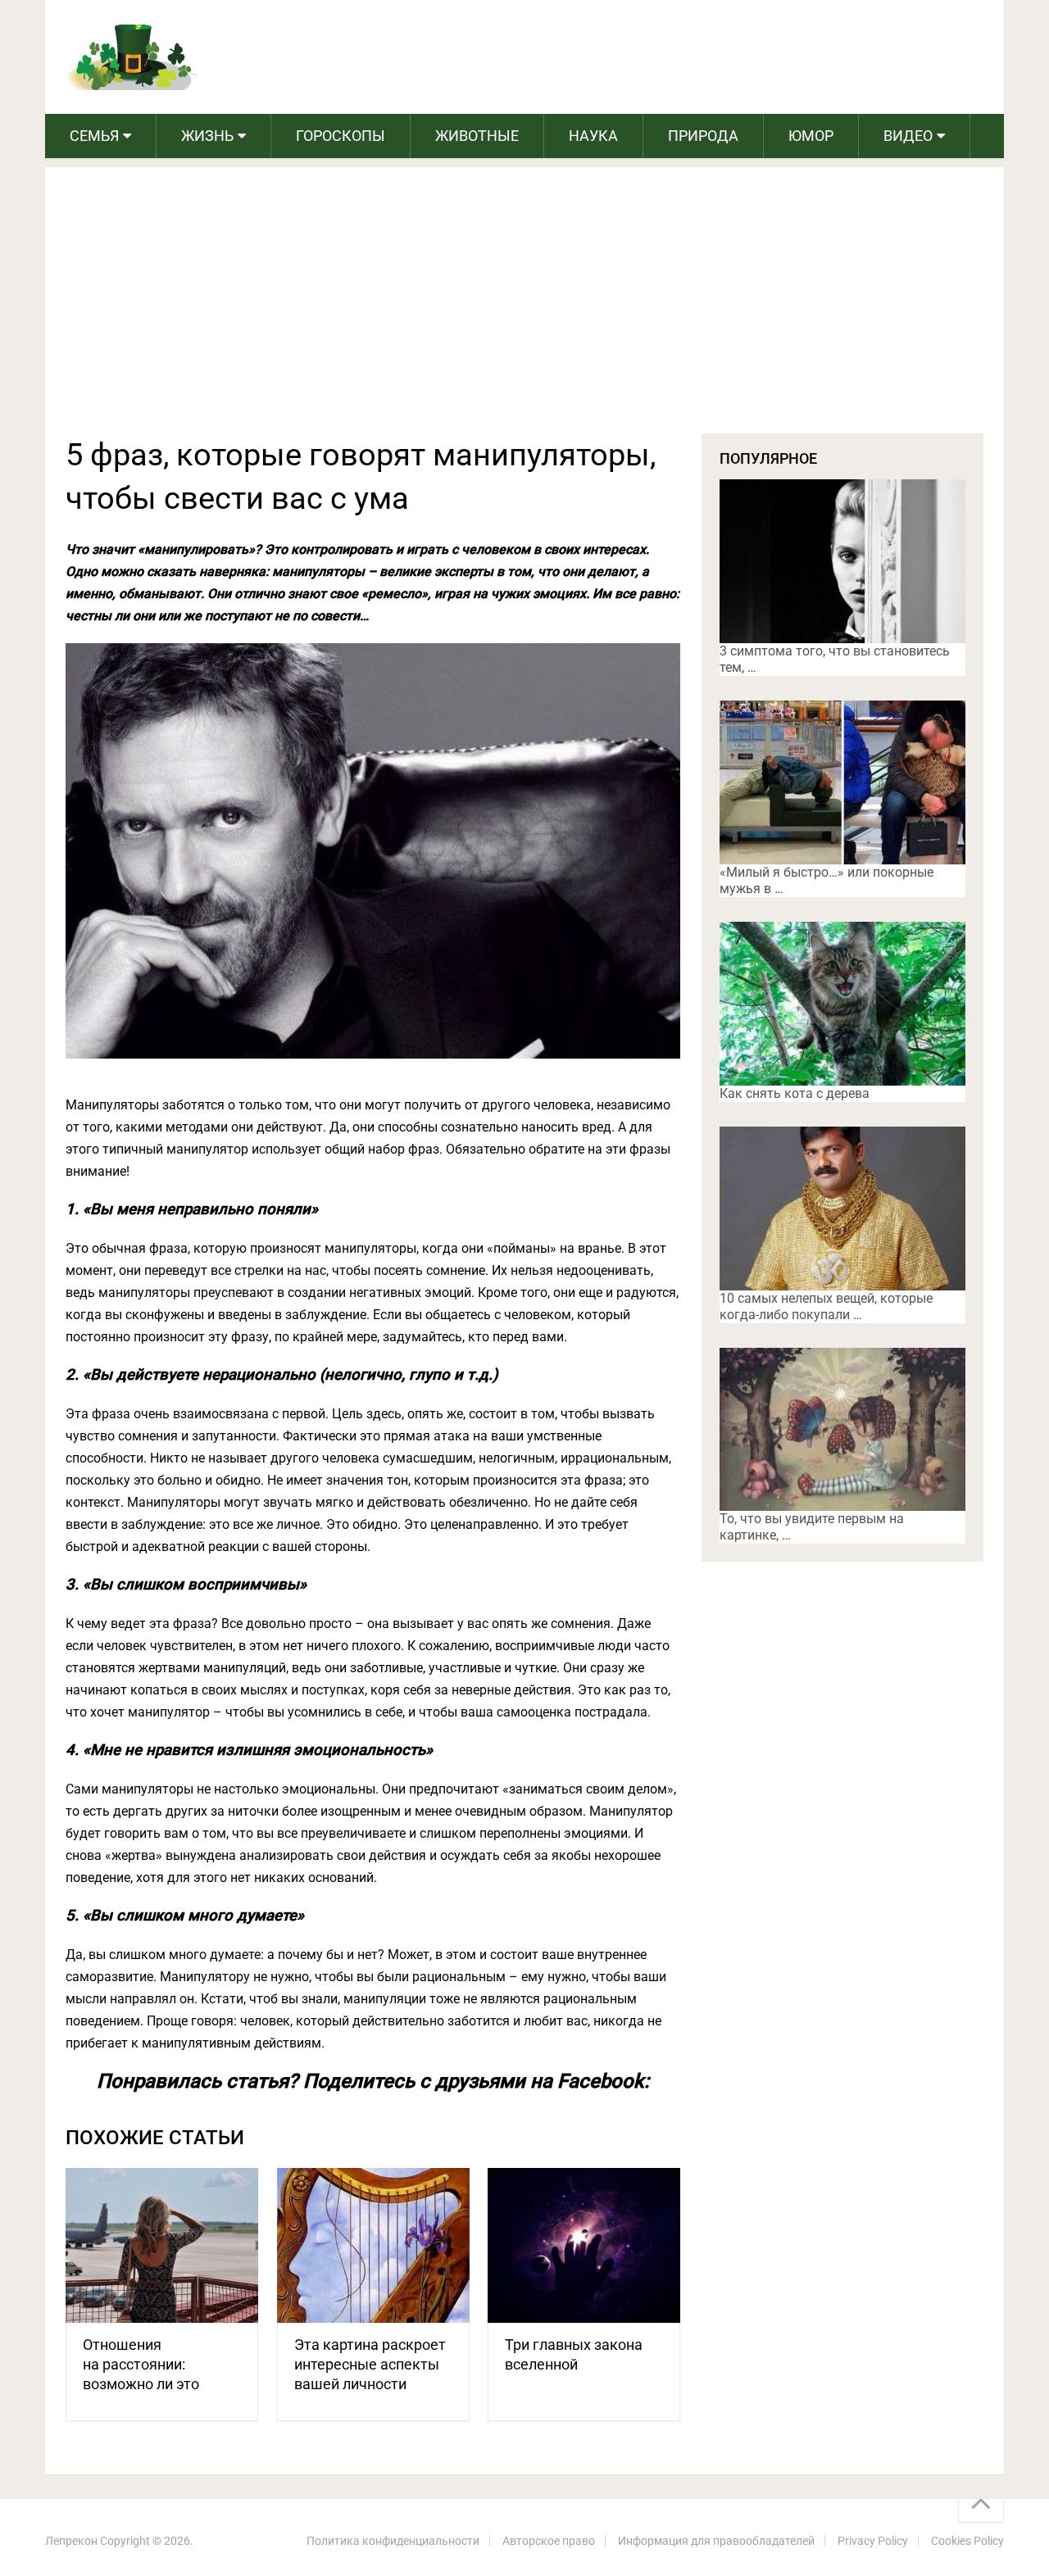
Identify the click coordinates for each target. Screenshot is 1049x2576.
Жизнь (207, 136)
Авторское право (549, 2541)
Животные (477, 136)
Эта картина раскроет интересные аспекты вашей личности (370, 2364)
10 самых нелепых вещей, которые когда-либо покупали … (826, 1306)
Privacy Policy (873, 2541)
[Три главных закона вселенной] (584, 2245)
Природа (703, 136)
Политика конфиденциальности (393, 2541)
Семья (94, 136)
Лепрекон (71, 2541)
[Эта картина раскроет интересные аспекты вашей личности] (373, 2245)
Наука (593, 136)
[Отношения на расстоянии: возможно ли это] (162, 2245)
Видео (908, 136)
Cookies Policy (967, 2541)
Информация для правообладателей (716, 2541)
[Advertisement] (524, 311)
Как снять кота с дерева (795, 1093)
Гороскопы (341, 136)
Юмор (811, 136)
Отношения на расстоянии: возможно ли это (141, 2364)
